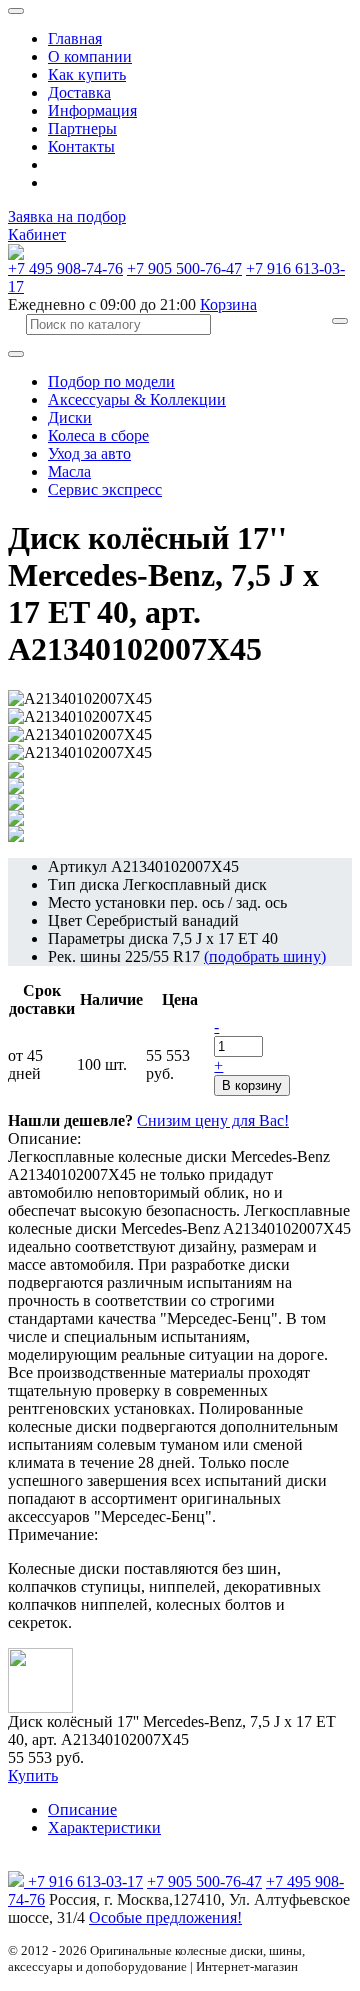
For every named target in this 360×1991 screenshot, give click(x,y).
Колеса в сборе (98, 435)
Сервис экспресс (105, 489)
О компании (90, 56)
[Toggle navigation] (16, 11)
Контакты (81, 146)
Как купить (87, 74)
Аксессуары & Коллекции (137, 399)
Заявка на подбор (67, 216)
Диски (70, 417)
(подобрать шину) (265, 956)
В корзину (252, 1085)
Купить (33, 1775)
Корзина (228, 304)
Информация (92, 110)
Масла (69, 471)
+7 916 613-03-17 (85, 1881)
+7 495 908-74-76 (65, 268)
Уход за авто (89, 453)
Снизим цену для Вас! (213, 1120)
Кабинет (37, 234)
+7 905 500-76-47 (184, 268)
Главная (75, 38)
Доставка (79, 92)
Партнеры (82, 128)
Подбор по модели (111, 381)
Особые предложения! (165, 1917)
